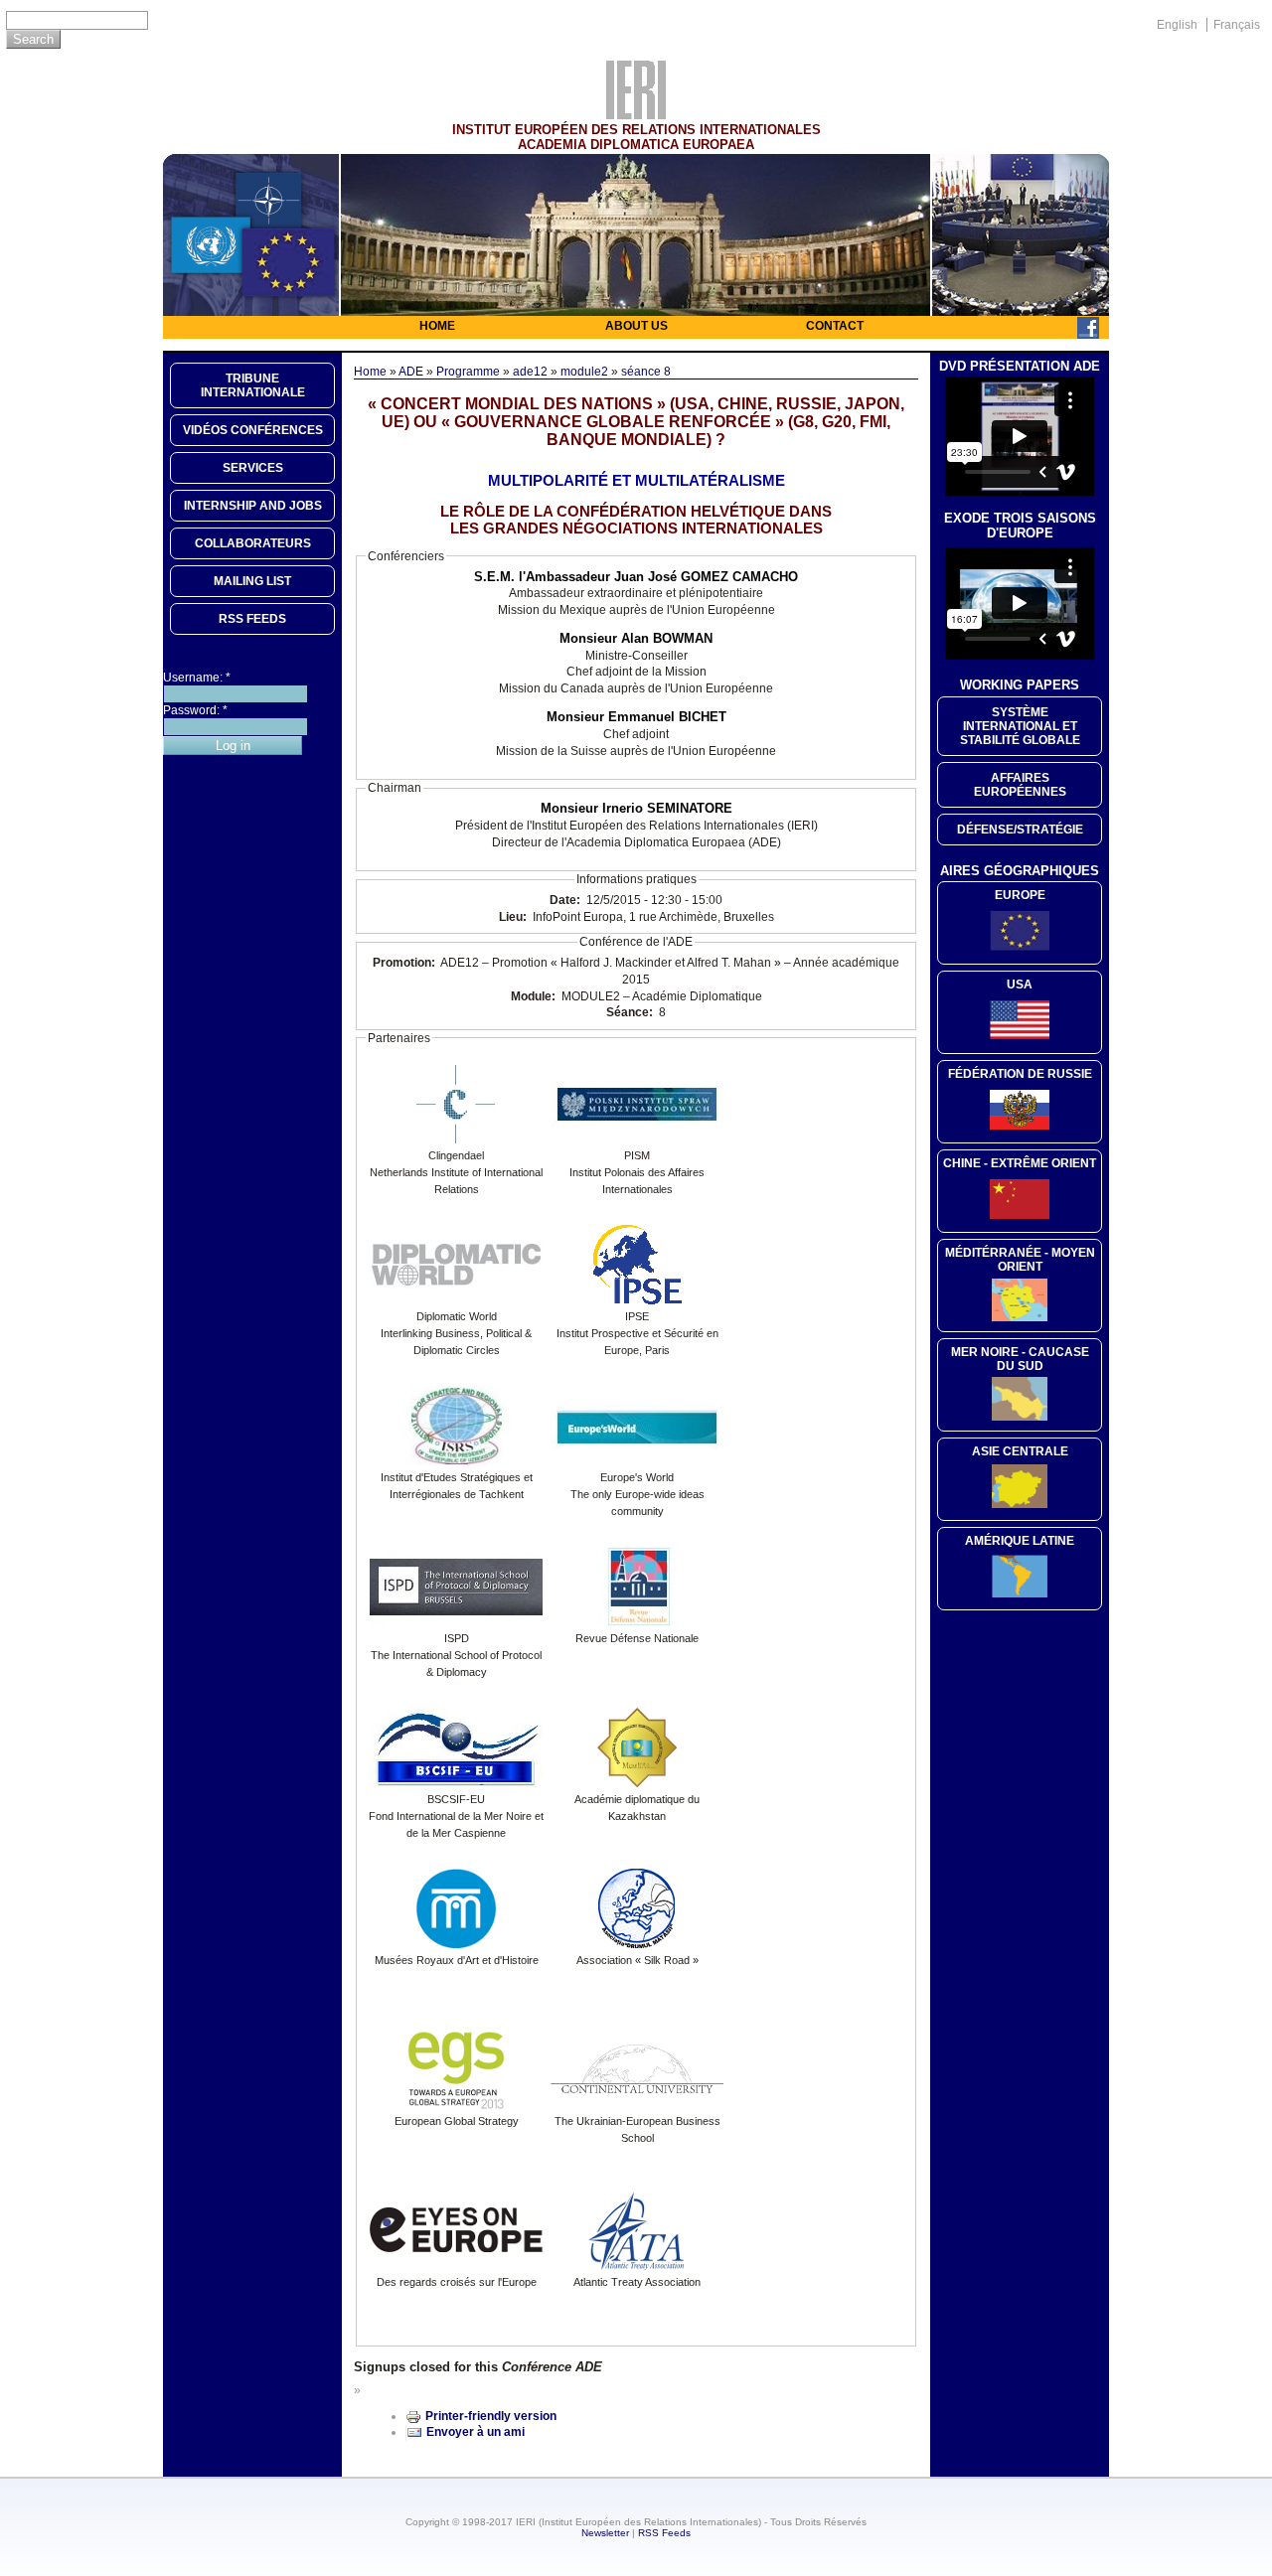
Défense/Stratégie (1020, 830)
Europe (1020, 895)
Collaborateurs (253, 543)
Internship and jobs (253, 506)
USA (1020, 985)
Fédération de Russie (1020, 1074)
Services (253, 468)
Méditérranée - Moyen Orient (1020, 1260)
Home (437, 326)
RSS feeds (252, 619)
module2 (584, 372)
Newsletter (605, 2533)
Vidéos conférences (253, 430)
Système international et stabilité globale (1020, 726)
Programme (468, 372)
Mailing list (252, 581)
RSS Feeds (664, 2533)
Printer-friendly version (491, 2416)
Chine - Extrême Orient (1020, 1163)
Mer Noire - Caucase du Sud (1020, 1359)
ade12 (530, 372)
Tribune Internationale (253, 385)
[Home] (636, 114)
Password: (195, 710)
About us (636, 326)
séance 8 (646, 372)
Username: (197, 678)
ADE (411, 372)
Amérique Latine (1020, 1541)
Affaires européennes (1020, 785)
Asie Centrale (1020, 1451)
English (1177, 25)
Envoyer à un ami (476, 2432)
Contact (835, 326)
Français (1237, 25)
